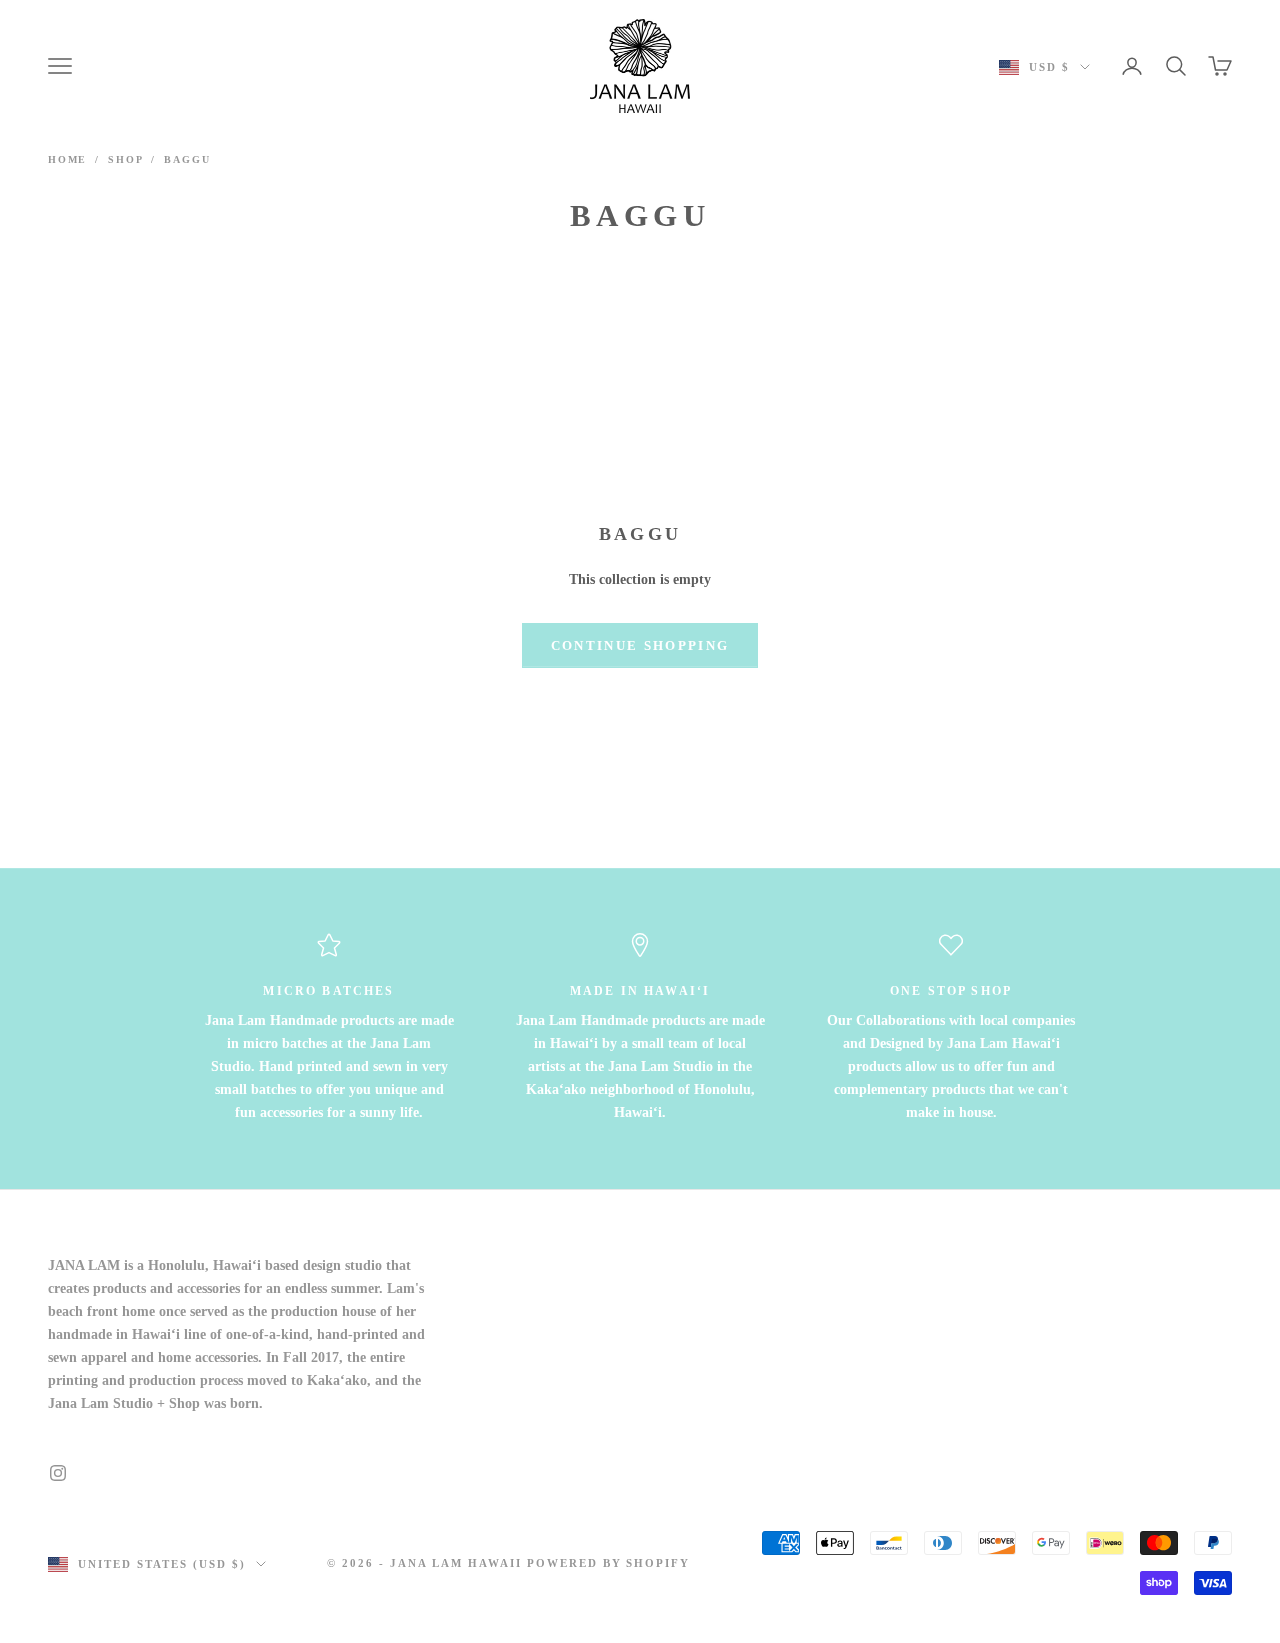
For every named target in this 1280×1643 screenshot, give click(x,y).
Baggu (187, 159)
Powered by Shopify (609, 1563)
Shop (125, 159)
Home (67, 159)
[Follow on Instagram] (58, 1473)
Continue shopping (640, 645)
